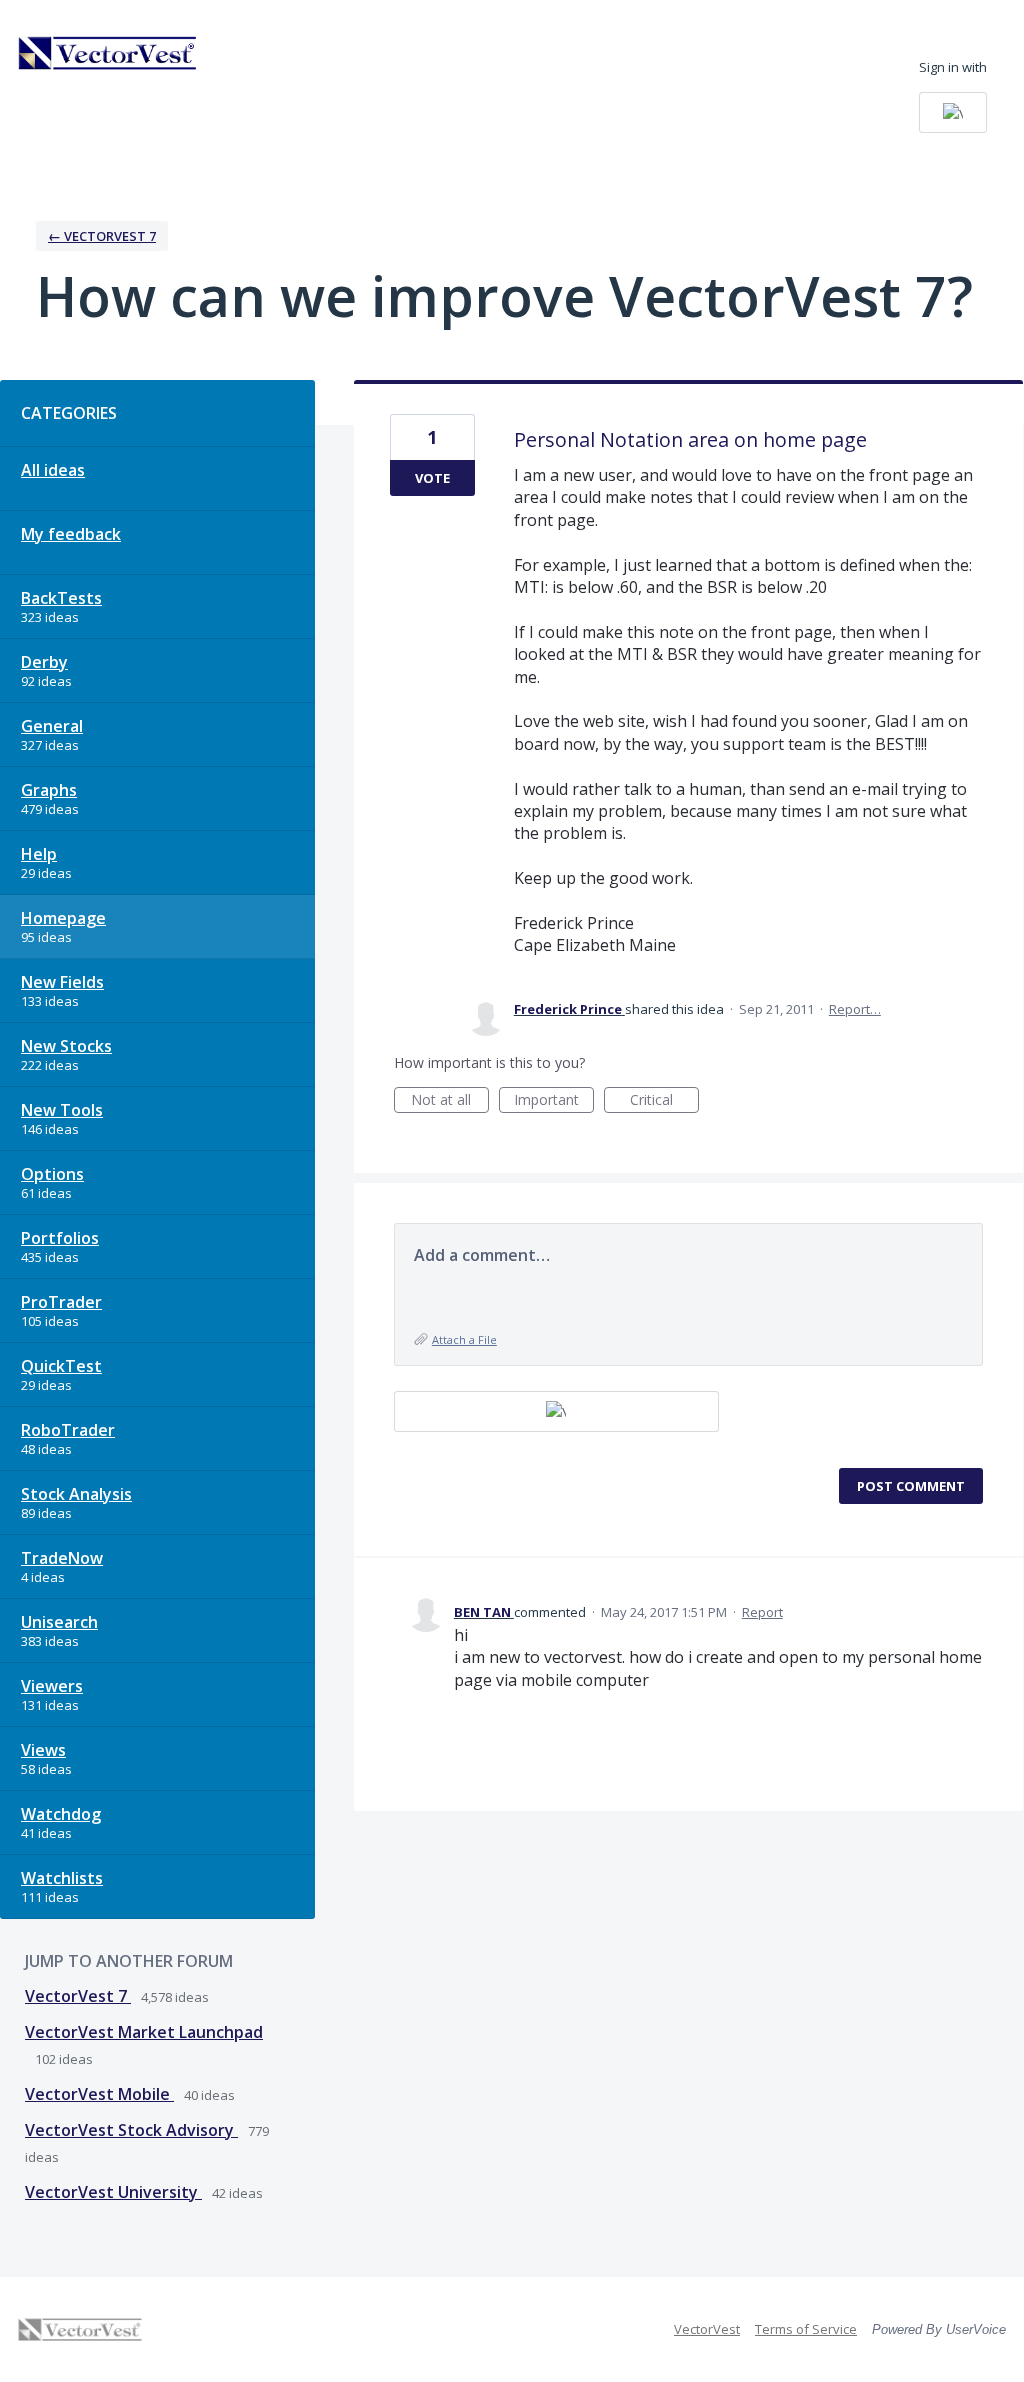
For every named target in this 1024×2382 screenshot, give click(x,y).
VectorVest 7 (78, 1996)
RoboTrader (68, 1430)
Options (52, 1174)
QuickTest (61, 1366)
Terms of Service (806, 2329)
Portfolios (60, 1238)
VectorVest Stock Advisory (131, 2130)
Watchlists (62, 1878)
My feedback (71, 534)
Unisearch (59, 1622)
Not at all (450, 1101)
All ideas (53, 470)
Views (43, 1750)
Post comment (911, 1486)
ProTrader (61, 1302)
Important (554, 1101)
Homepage (63, 918)
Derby (44, 662)
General (52, 726)
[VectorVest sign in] (953, 112)
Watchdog (61, 1814)
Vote (432, 478)
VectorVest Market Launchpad (144, 2032)
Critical (664, 1101)
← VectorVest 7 (102, 236)
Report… (855, 1009)
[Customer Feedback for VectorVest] (108, 53)
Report (762, 1612)
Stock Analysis (76, 1494)
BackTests (61, 598)
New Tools (62, 1110)
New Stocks (66, 1046)
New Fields (62, 982)
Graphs (49, 790)
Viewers (52, 1686)
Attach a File (464, 1339)
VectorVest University (113, 2192)
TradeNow (62, 1558)
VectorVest (707, 2329)
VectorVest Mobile (99, 2094)
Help (39, 854)
